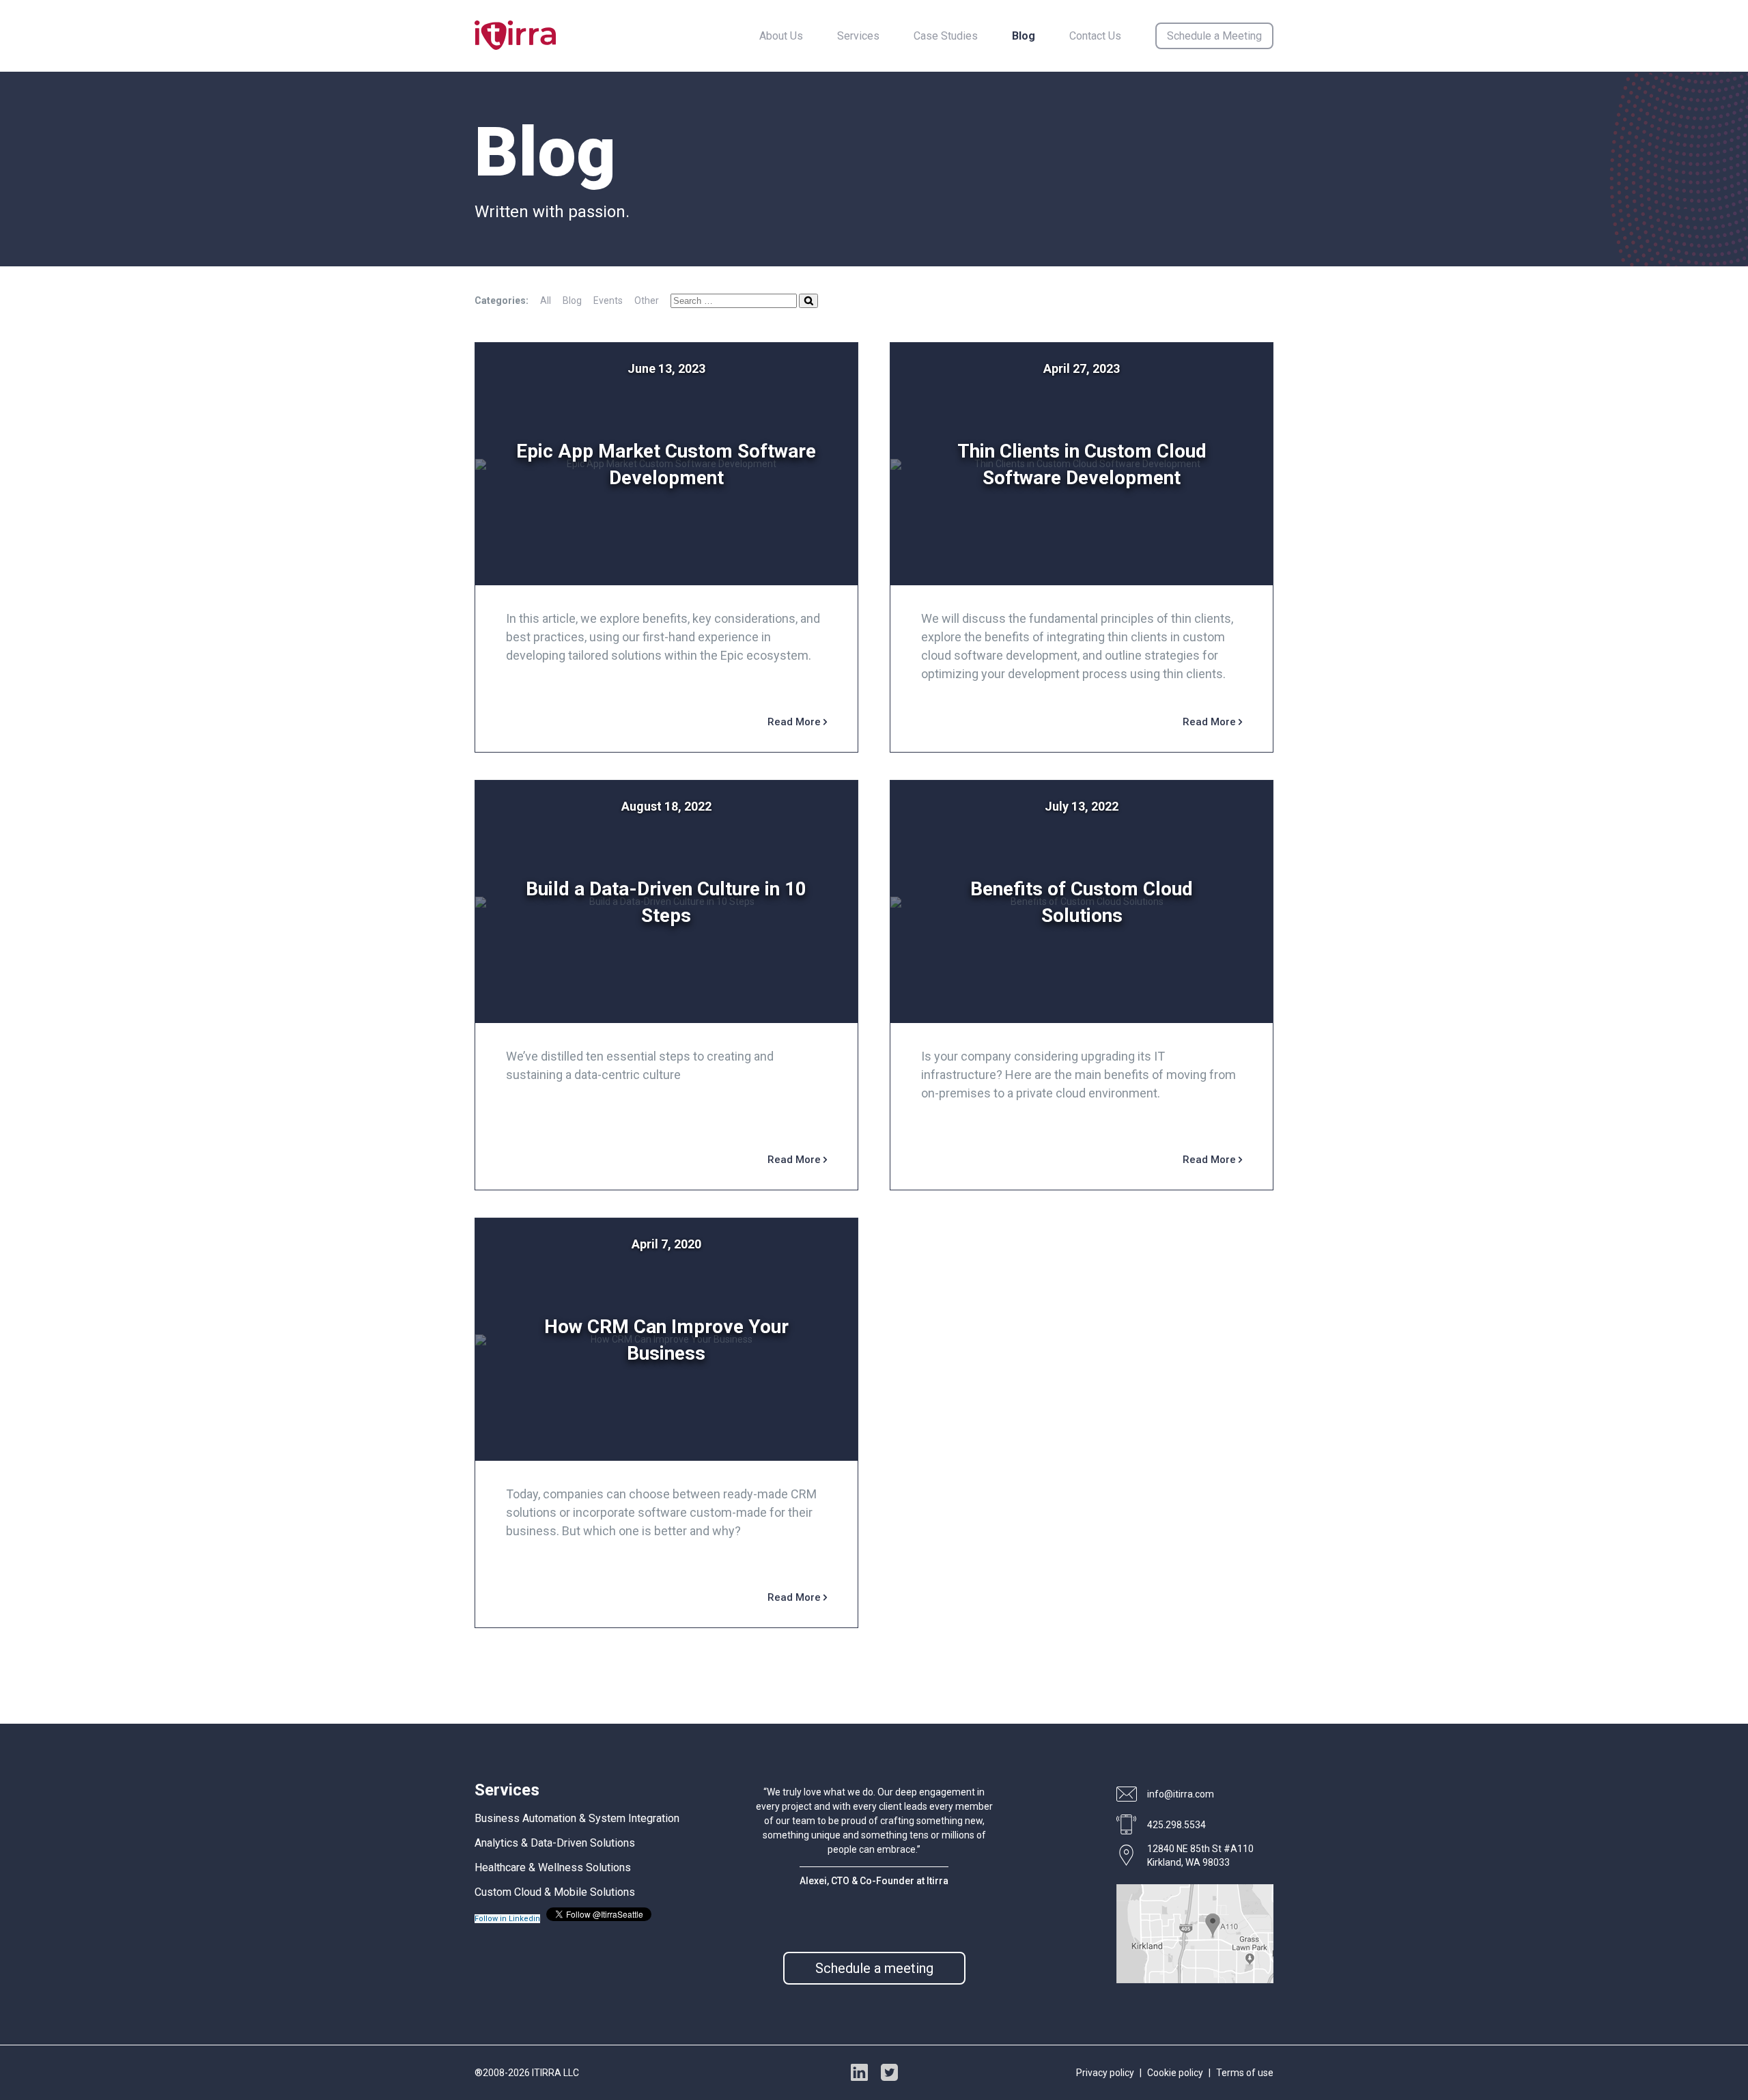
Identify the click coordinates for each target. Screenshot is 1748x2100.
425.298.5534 (1176, 1825)
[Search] (808, 301)
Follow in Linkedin (507, 1919)
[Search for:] (735, 300)
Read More (795, 722)
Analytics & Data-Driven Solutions (555, 1843)
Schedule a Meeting (1214, 36)
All (546, 300)
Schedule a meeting (874, 1968)
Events (608, 300)
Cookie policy (1175, 2073)
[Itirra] (515, 36)
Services (858, 36)
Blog (1024, 36)
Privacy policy (1105, 2073)
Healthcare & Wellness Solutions (553, 1867)
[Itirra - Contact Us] (1195, 1980)
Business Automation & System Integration (577, 1818)
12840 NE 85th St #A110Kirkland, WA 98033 (1200, 1856)
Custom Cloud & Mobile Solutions (555, 1892)
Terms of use (1245, 2073)
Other (647, 300)
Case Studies (946, 36)
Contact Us (1095, 36)
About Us (781, 36)
